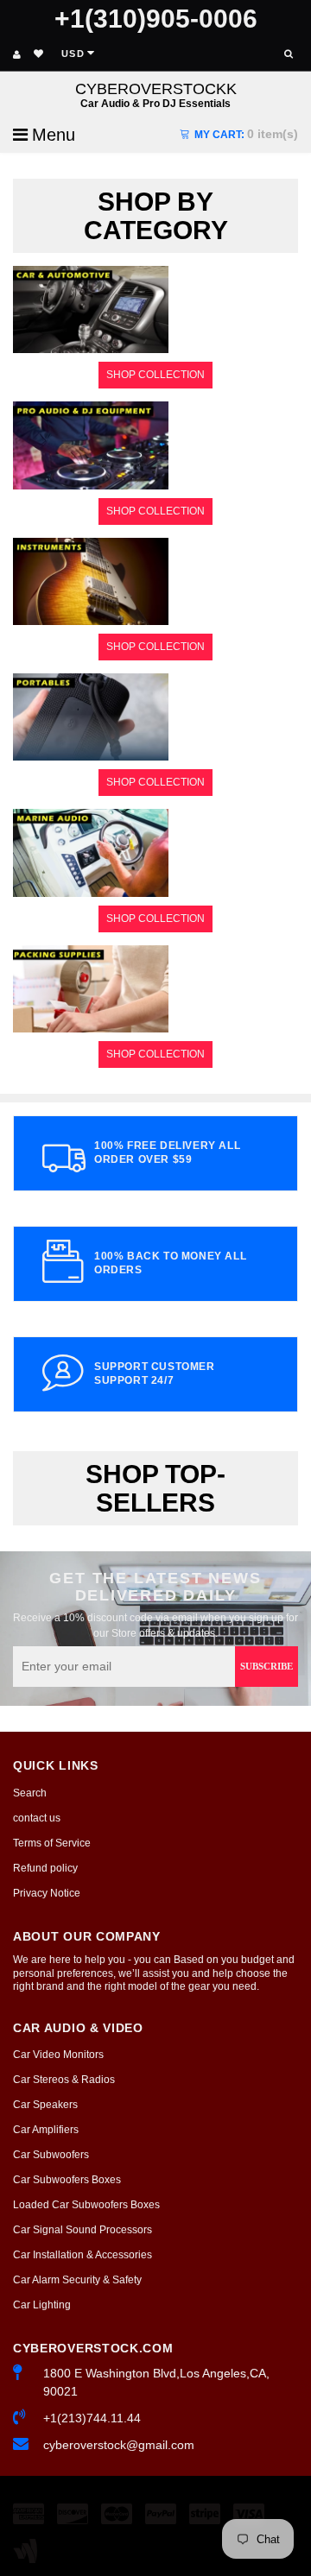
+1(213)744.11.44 (92, 2418)
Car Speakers (45, 2105)
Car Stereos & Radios (64, 2080)
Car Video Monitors (58, 2055)
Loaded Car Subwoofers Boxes (86, 2205)
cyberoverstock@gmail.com (119, 2445)
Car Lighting (42, 2305)
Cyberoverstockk (156, 95)
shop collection (155, 375)
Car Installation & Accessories (83, 2255)
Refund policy (45, 1868)
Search (30, 1793)
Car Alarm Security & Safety (77, 2280)
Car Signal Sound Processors (83, 2230)
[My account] (17, 54)
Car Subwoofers (51, 2155)
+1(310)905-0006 (156, 19)
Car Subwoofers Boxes (67, 2180)
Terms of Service (52, 1843)
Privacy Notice (47, 1893)
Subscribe (267, 1666)
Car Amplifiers (46, 2130)
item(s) (246, 134)
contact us (37, 1818)
